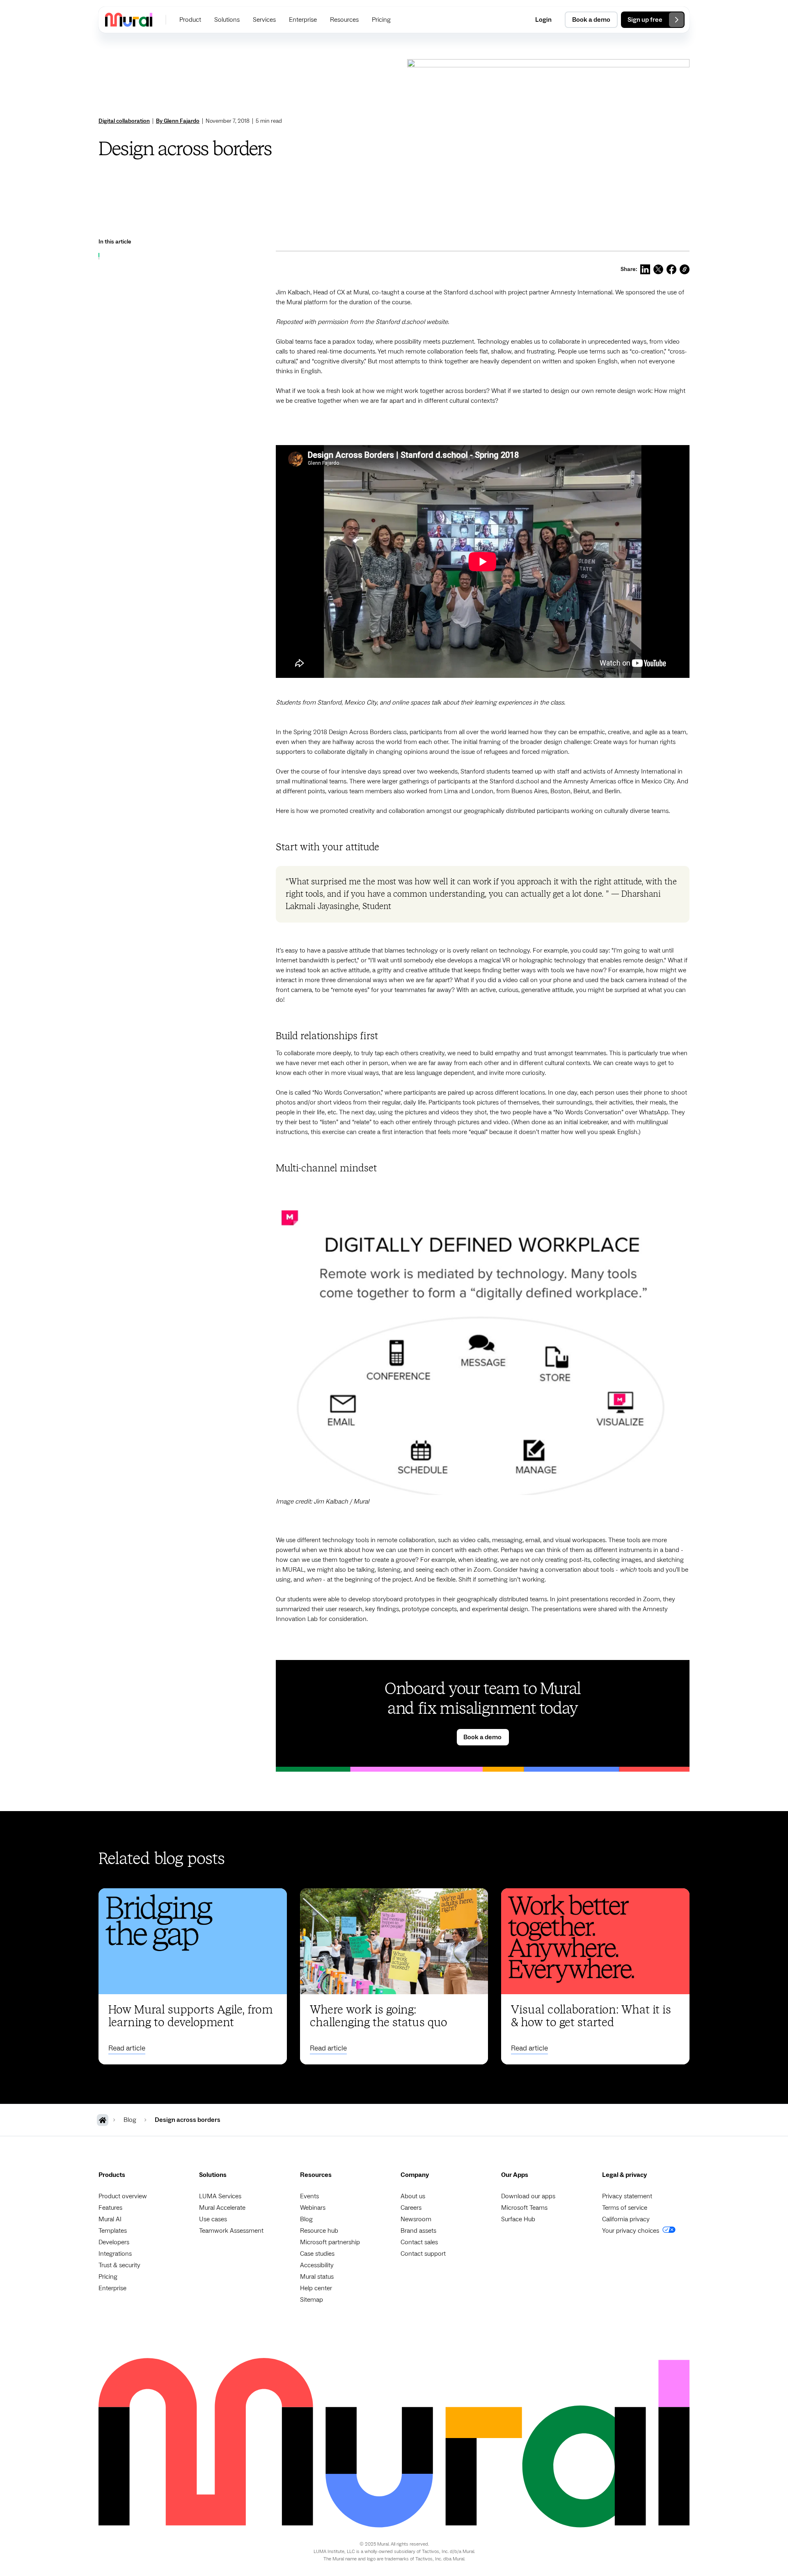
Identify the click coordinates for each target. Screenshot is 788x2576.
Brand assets (418, 2231)
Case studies (317, 2254)
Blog (306, 2219)
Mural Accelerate (222, 2208)
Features (110, 2208)
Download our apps (528, 2196)
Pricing (108, 2277)
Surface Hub (518, 2219)
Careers (411, 2208)
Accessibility (317, 2265)
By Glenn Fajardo (178, 121)
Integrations (115, 2254)
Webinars (313, 2208)
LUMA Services (220, 2196)
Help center (316, 2288)
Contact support (423, 2254)
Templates (113, 2231)
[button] (190, 20)
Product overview (123, 2196)
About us (413, 2196)
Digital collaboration (124, 121)
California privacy (626, 2219)
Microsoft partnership (330, 2242)
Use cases (213, 2219)
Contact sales (419, 2242)
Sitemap (312, 2300)
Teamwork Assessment (231, 2231)
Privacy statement (627, 2196)
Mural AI (110, 2219)
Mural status (317, 2277)
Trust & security (119, 2265)
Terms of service (625, 2208)
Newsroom (416, 2219)
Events (309, 2196)
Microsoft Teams (524, 2208)
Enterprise (112, 2288)
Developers (114, 2242)
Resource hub (319, 2231)
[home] (129, 20)
